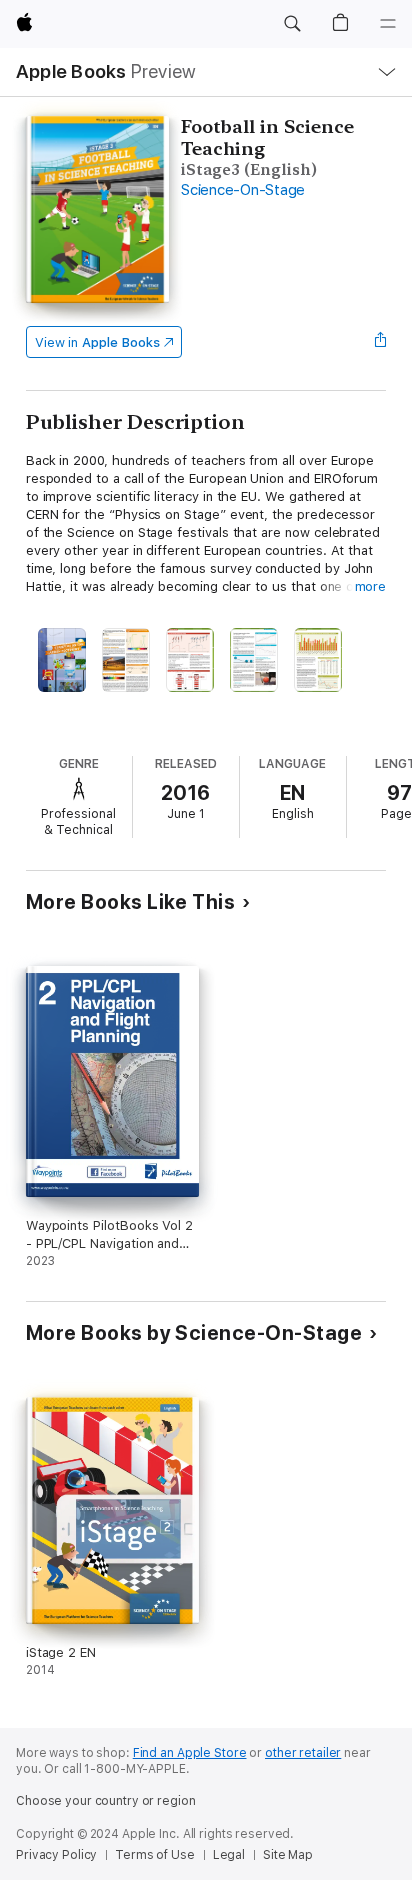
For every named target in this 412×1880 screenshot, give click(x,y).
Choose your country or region (106, 1801)
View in (97, 342)
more (371, 586)
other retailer (303, 1753)
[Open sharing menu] (380, 342)
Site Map (288, 1855)
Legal (229, 1855)
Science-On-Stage (243, 190)
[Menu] (388, 24)
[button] (292, 24)
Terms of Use (155, 1855)
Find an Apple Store (190, 1753)
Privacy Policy (56, 1855)
